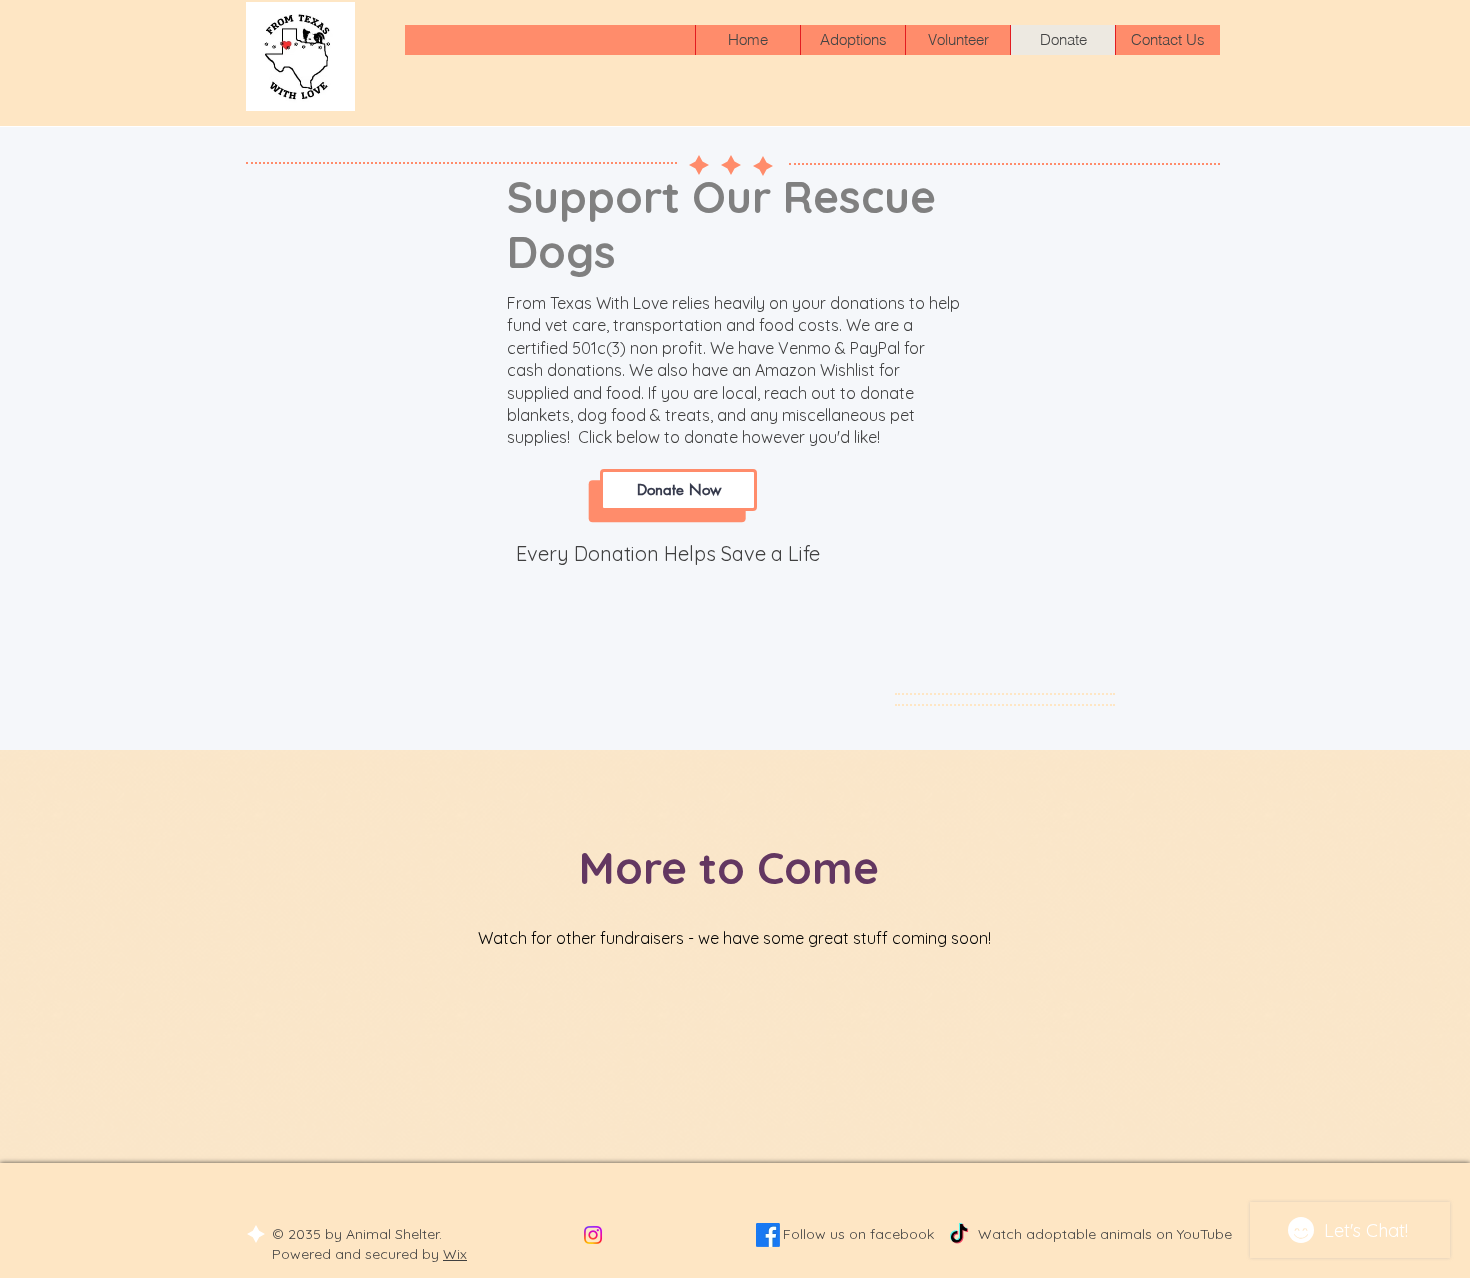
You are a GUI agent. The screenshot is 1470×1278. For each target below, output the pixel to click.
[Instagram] (593, 1235)
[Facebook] (768, 1235)
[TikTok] (959, 1235)
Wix (455, 1254)
